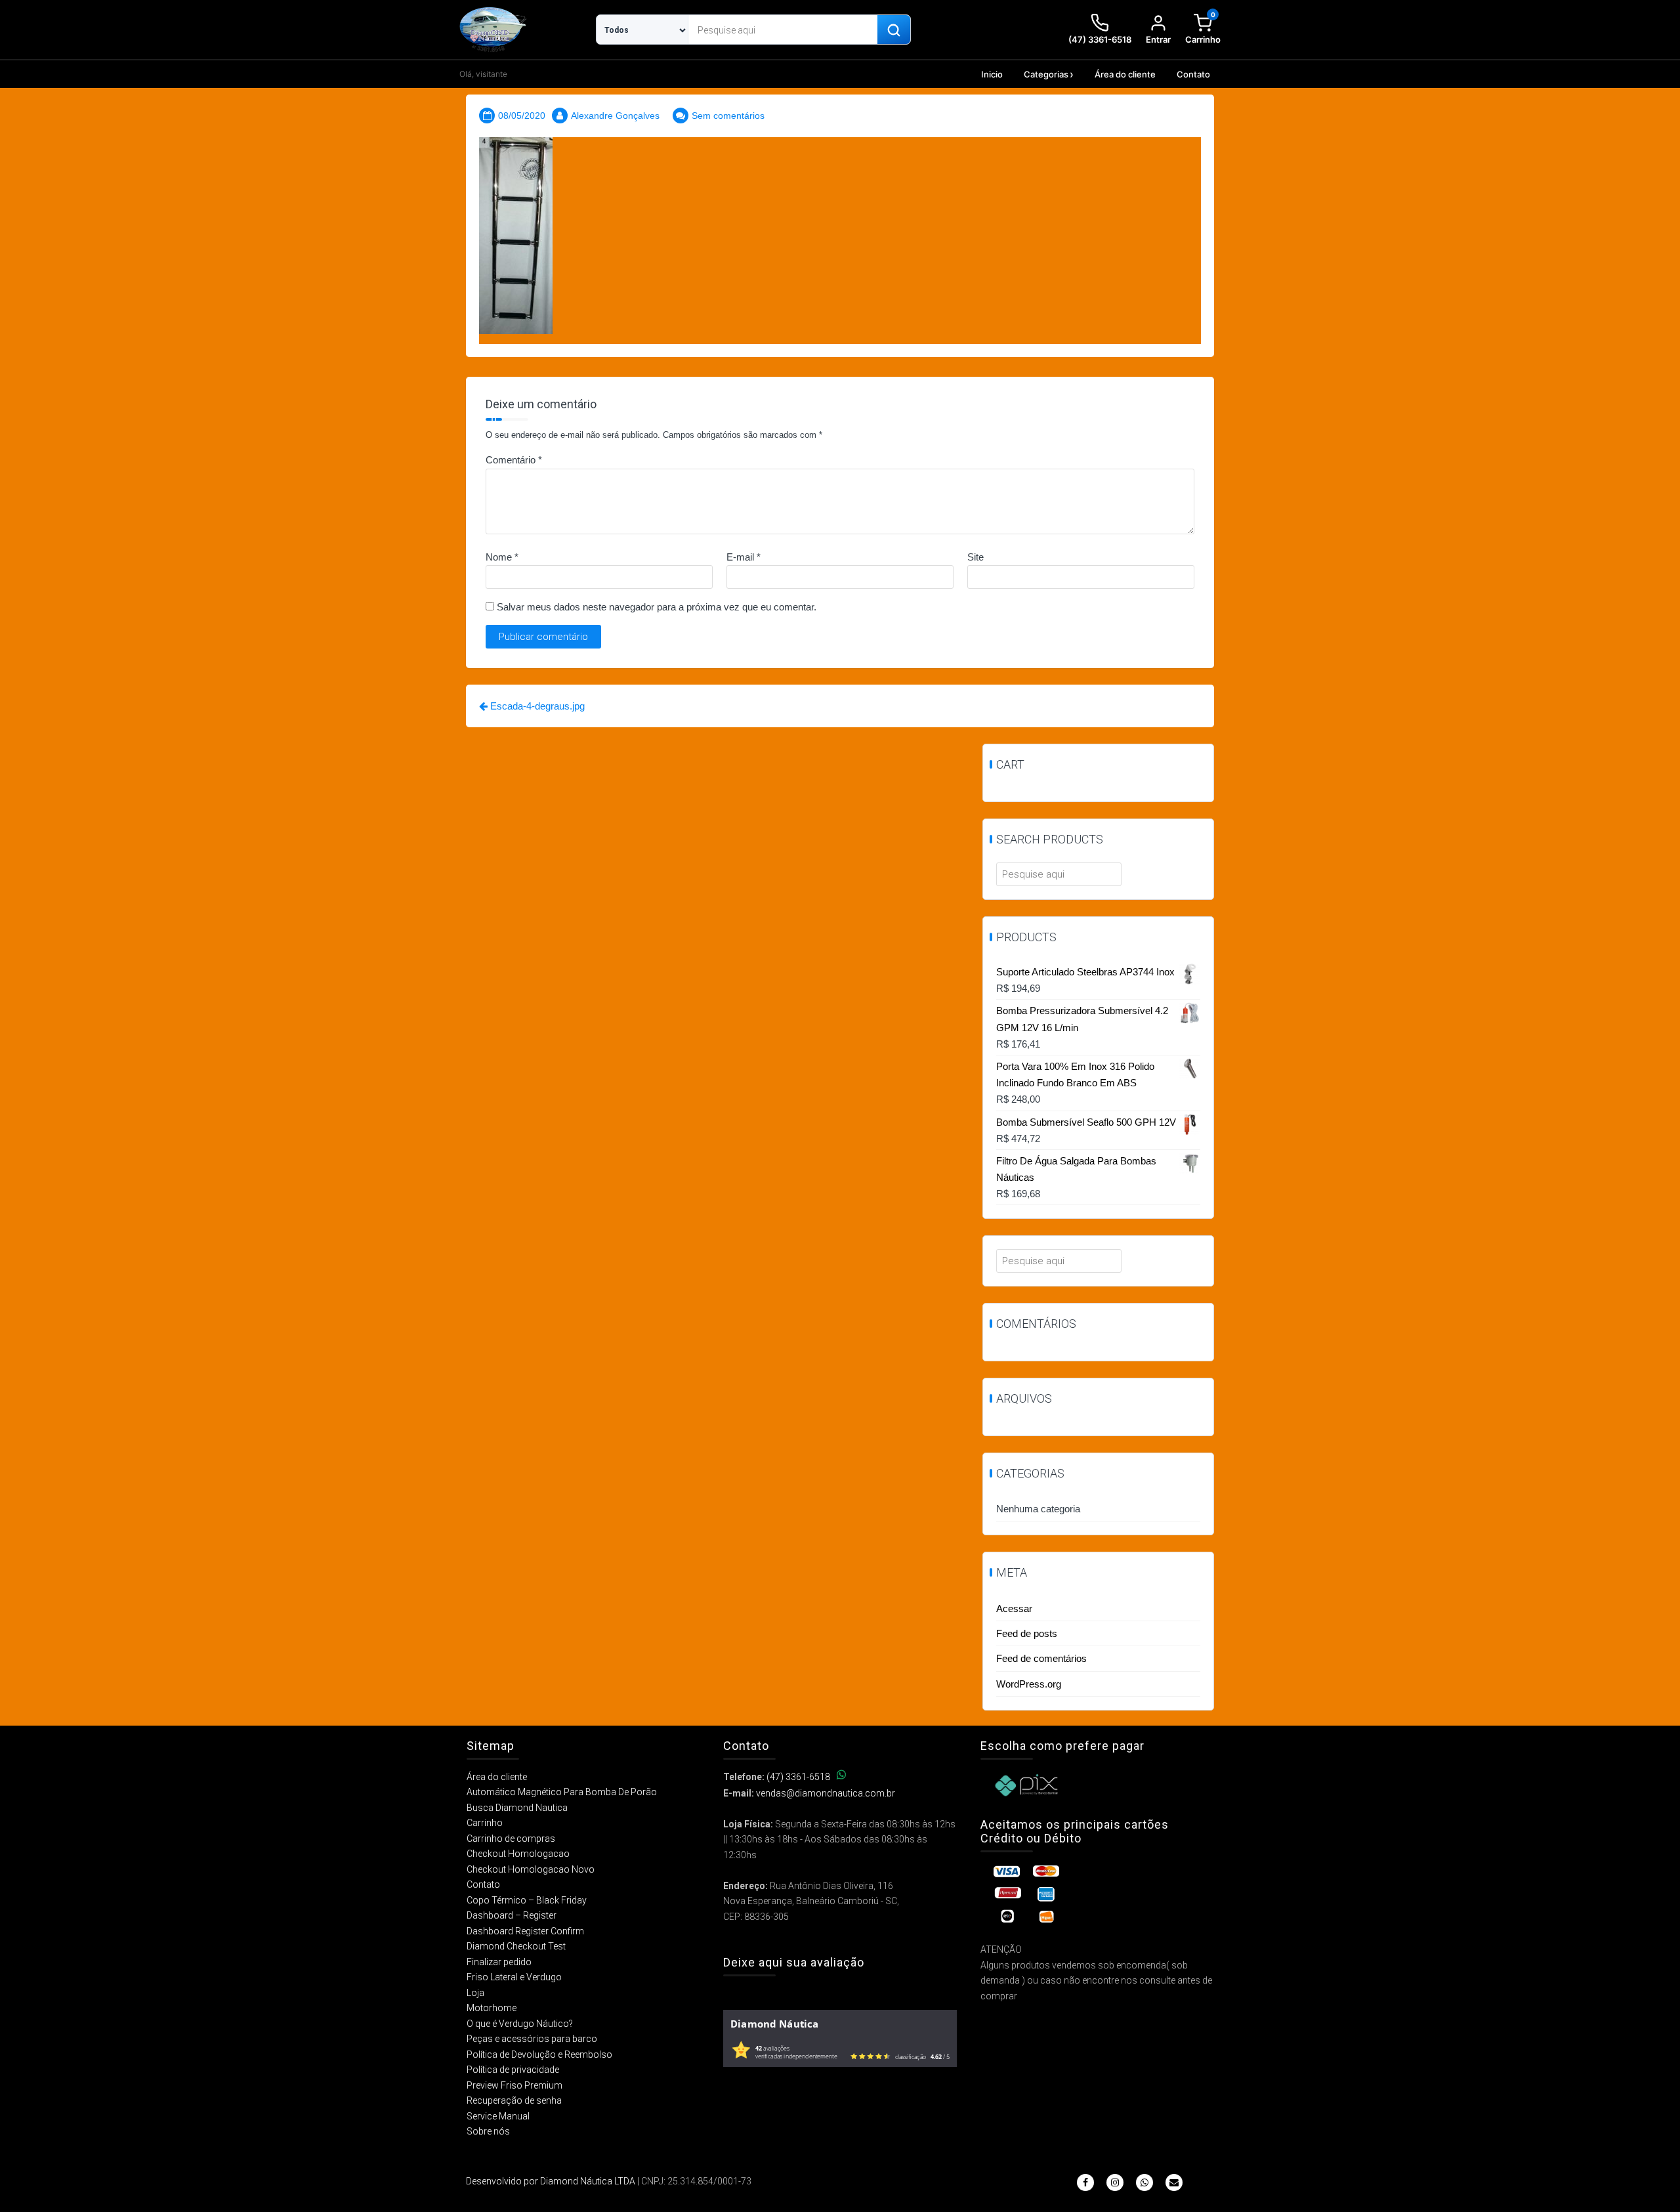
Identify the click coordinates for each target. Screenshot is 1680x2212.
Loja (475, 1993)
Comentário (514, 460)
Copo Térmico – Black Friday (527, 1900)
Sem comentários (728, 116)
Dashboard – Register (512, 1915)
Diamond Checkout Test (516, 1946)
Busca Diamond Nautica (517, 1808)
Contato (1193, 74)
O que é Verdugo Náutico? (520, 2024)
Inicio (992, 74)
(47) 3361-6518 (798, 1777)
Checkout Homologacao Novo (531, 1869)
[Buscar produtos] (894, 30)
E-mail (744, 557)
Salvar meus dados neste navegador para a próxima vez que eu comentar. (657, 607)
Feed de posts (1027, 1633)
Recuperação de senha (514, 2100)
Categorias (1046, 74)
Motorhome (492, 2008)
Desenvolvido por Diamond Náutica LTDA (551, 2181)
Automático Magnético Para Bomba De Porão (562, 1792)
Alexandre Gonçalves (615, 116)
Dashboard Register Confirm (525, 1931)
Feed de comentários (1041, 1658)
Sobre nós (488, 2131)
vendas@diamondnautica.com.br (826, 1793)
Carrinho (485, 1823)
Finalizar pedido (499, 1962)
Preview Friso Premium (514, 2085)
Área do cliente (1125, 74)
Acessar (1014, 1608)
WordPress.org (1029, 1684)
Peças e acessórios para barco (532, 2039)
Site (976, 557)
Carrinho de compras (511, 1839)
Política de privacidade (513, 2070)
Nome (502, 557)
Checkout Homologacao (518, 1854)
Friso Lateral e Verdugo (514, 1977)
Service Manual (498, 2116)
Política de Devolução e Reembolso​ (539, 2054)
